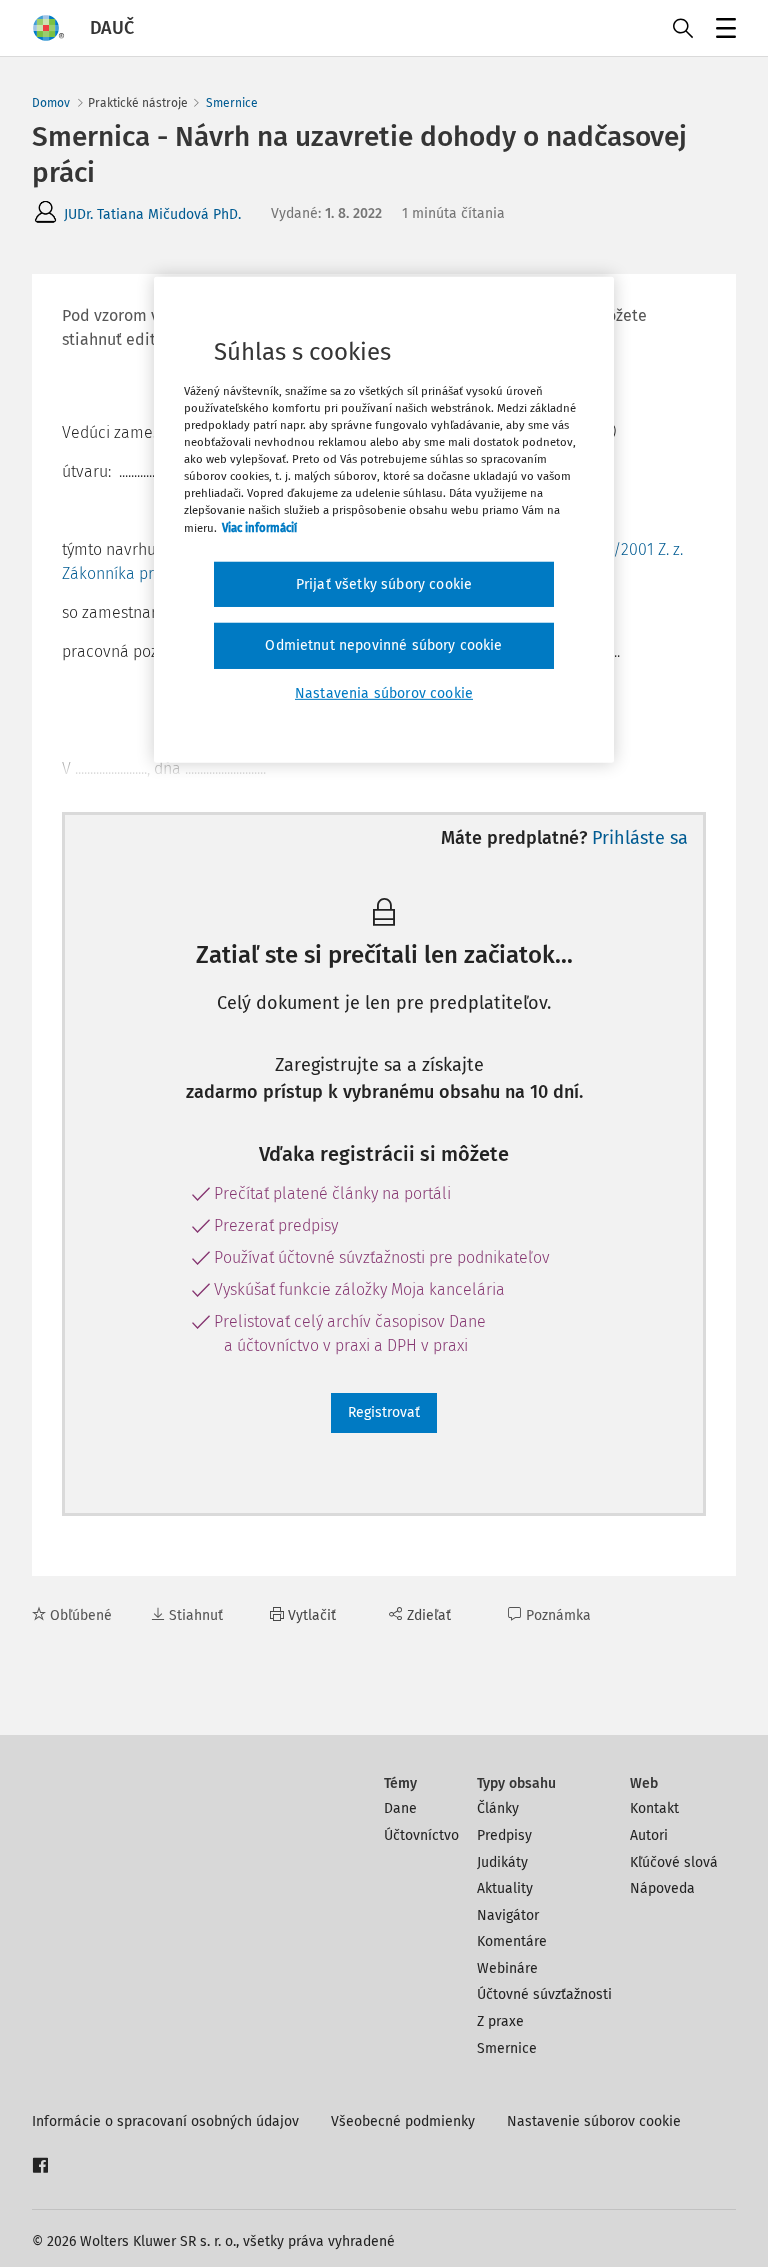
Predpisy (504, 1835)
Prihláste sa (640, 838)
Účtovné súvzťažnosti (544, 1994)
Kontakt (654, 1808)
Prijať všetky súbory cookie (384, 583)
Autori (649, 1835)
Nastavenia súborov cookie (384, 693)
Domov (51, 103)
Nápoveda (662, 1888)
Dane (400, 1808)
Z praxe (500, 2021)
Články (498, 1808)
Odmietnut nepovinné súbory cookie (383, 645)
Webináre (507, 1968)
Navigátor (508, 1915)
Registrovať (384, 1412)
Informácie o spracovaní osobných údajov (165, 2121)
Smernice (232, 103)
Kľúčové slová (674, 1862)
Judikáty (502, 1862)
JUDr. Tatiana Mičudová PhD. (152, 214)
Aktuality (505, 1888)
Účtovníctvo (421, 1835)
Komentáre (512, 1941)
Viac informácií (259, 527)
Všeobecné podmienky (403, 2121)
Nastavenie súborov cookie (594, 2121)
